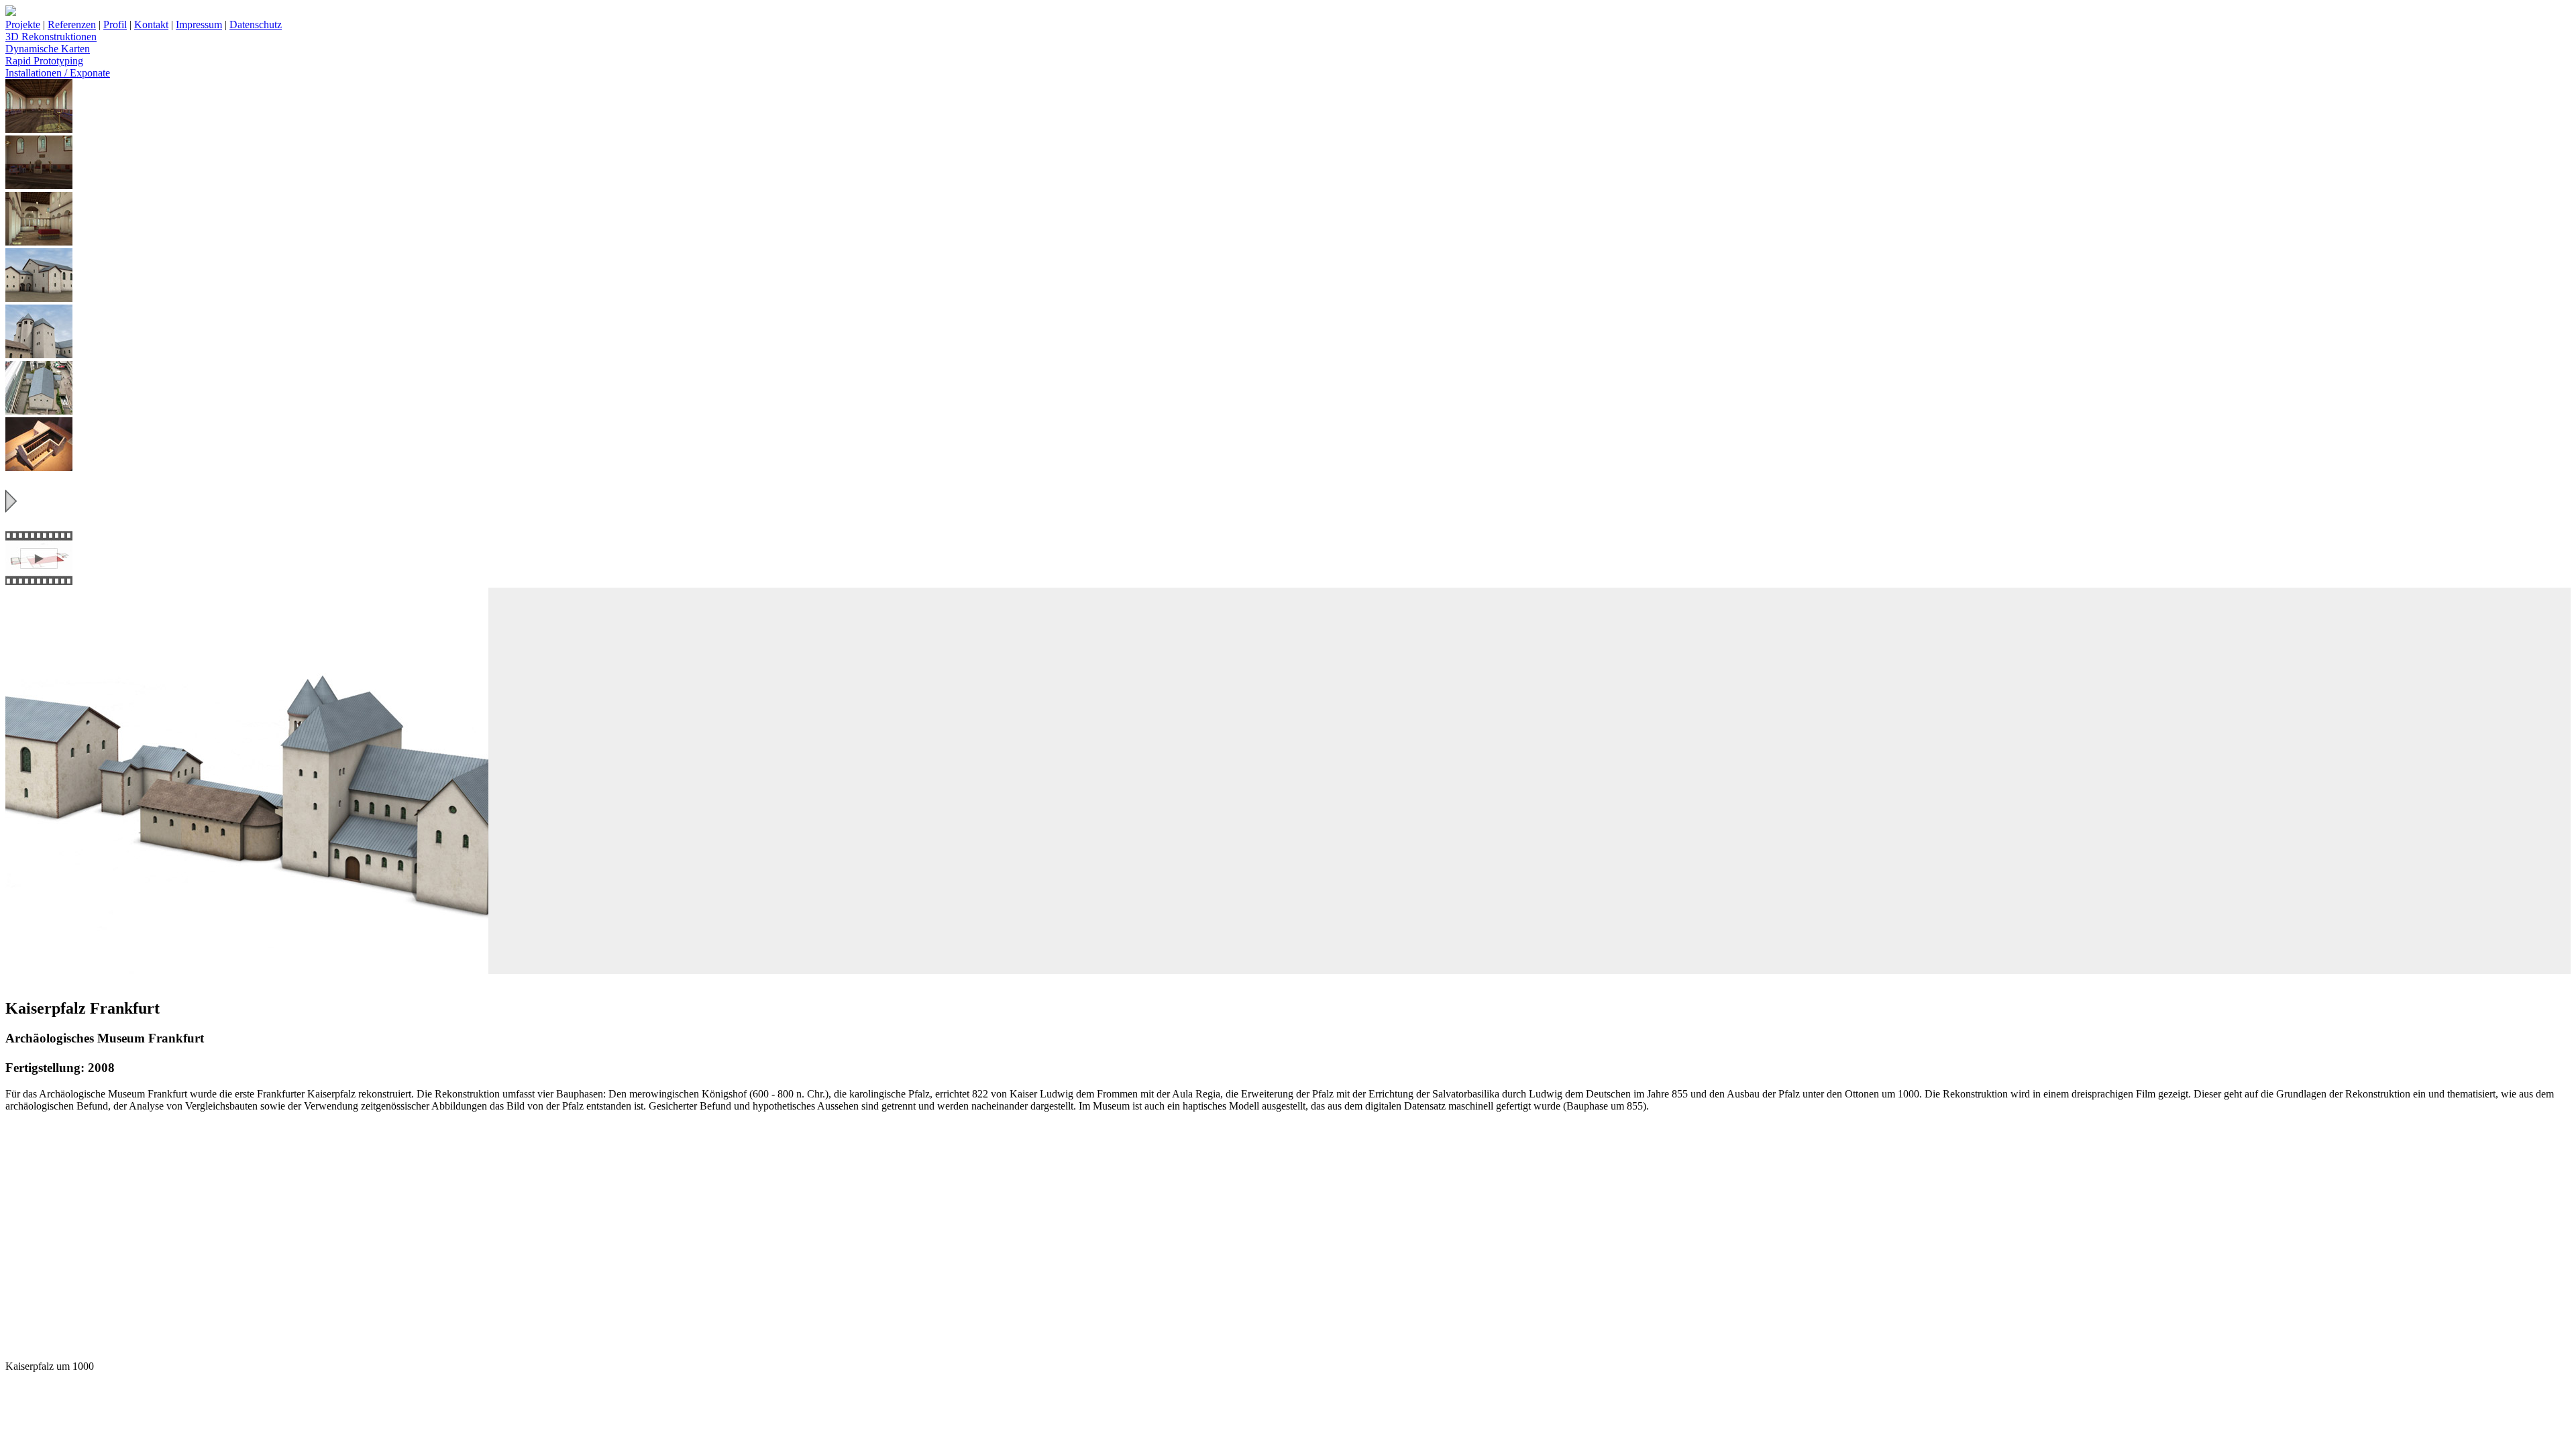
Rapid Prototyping (44, 61)
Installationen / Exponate (58, 73)
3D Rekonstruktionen (51, 37)
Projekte (23, 24)
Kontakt (151, 24)
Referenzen (72, 24)
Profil (115, 24)
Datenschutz (256, 24)
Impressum (199, 24)
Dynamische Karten (48, 49)
